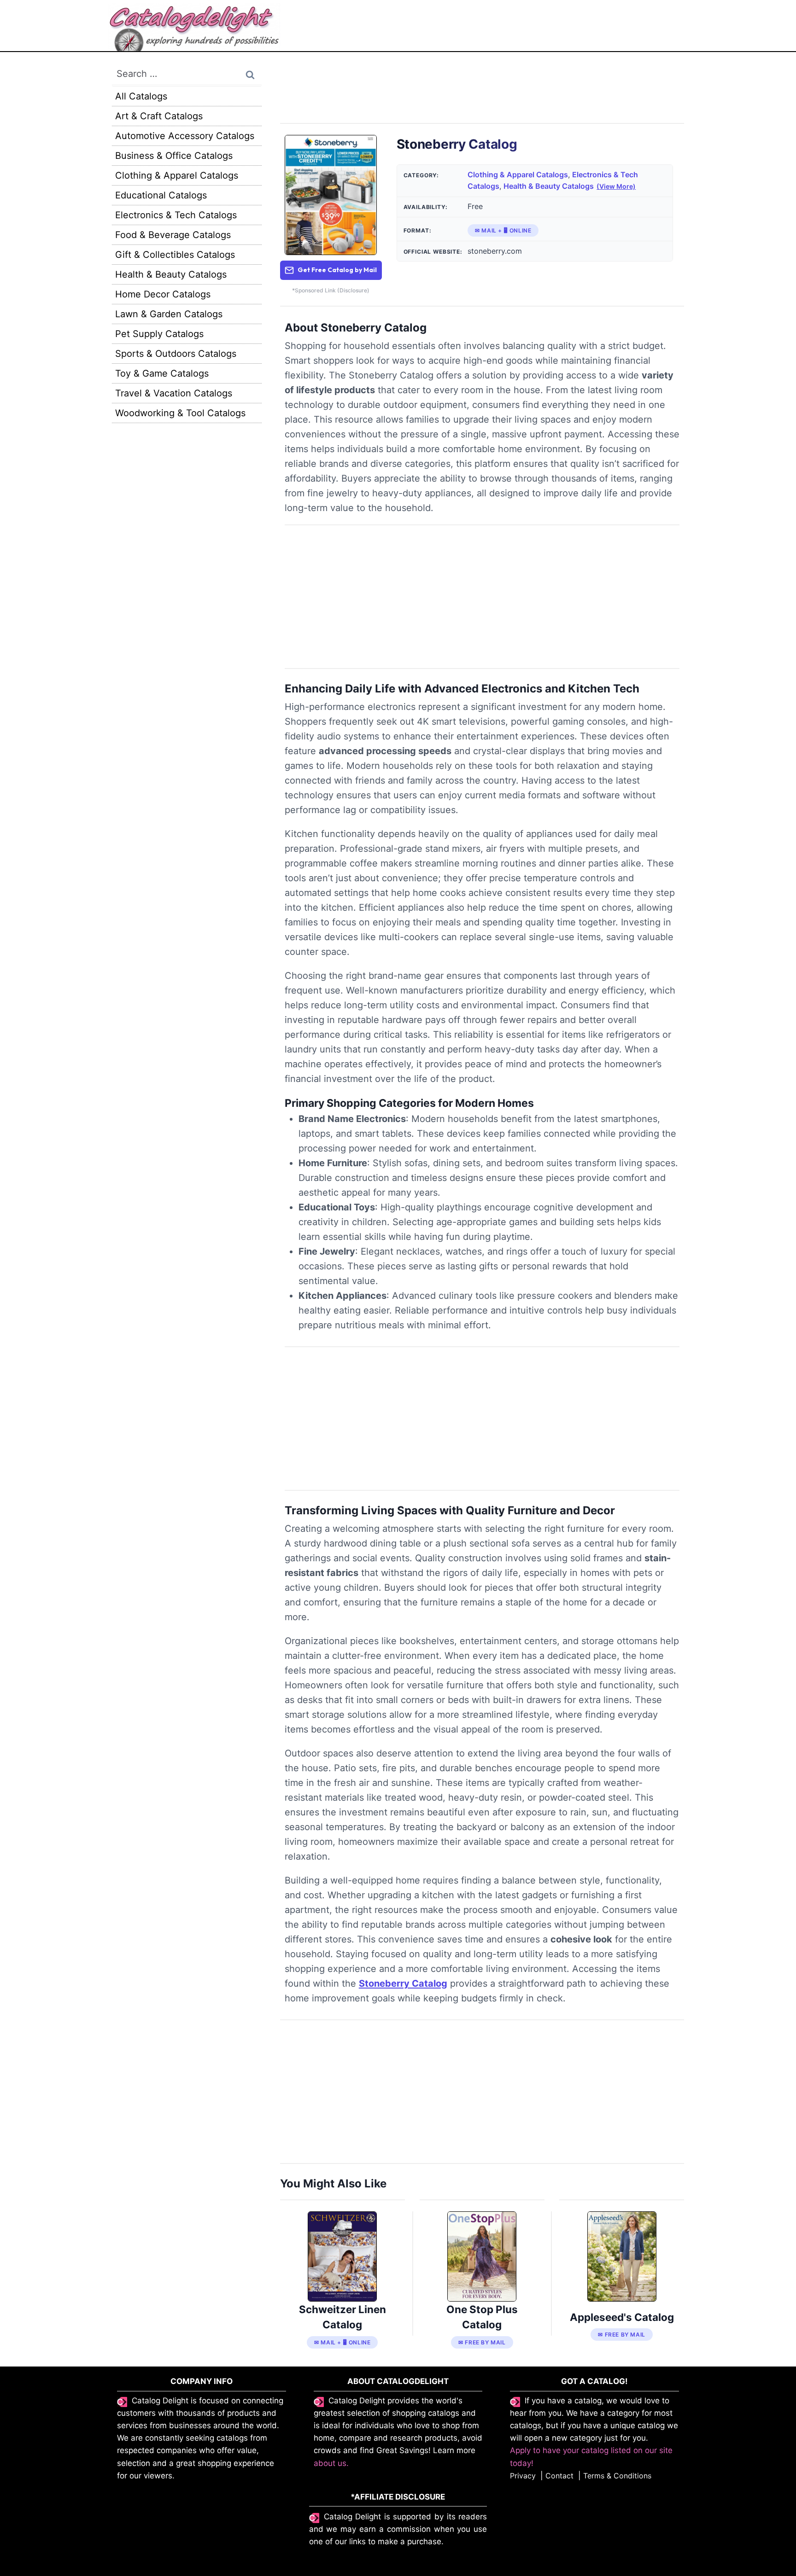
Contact (559, 2476)
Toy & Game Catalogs (162, 373)
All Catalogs (141, 96)
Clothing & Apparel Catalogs (518, 174)
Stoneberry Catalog (403, 1983)
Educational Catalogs (161, 195)
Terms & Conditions (617, 2476)
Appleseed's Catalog (622, 2317)
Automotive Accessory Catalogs (185, 136)
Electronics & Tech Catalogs (176, 215)
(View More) (616, 186)
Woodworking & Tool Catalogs (180, 413)
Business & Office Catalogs (174, 156)
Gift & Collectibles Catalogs (175, 255)
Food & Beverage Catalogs (173, 235)
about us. (331, 2463)
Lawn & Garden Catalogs (169, 314)
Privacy (523, 2476)
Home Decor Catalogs (163, 294)
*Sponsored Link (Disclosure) (331, 290)
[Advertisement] (482, 93)
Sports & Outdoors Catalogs (176, 354)
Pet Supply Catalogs (159, 334)
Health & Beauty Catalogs (549, 186)
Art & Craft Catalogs (159, 116)
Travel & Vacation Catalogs (174, 393)
